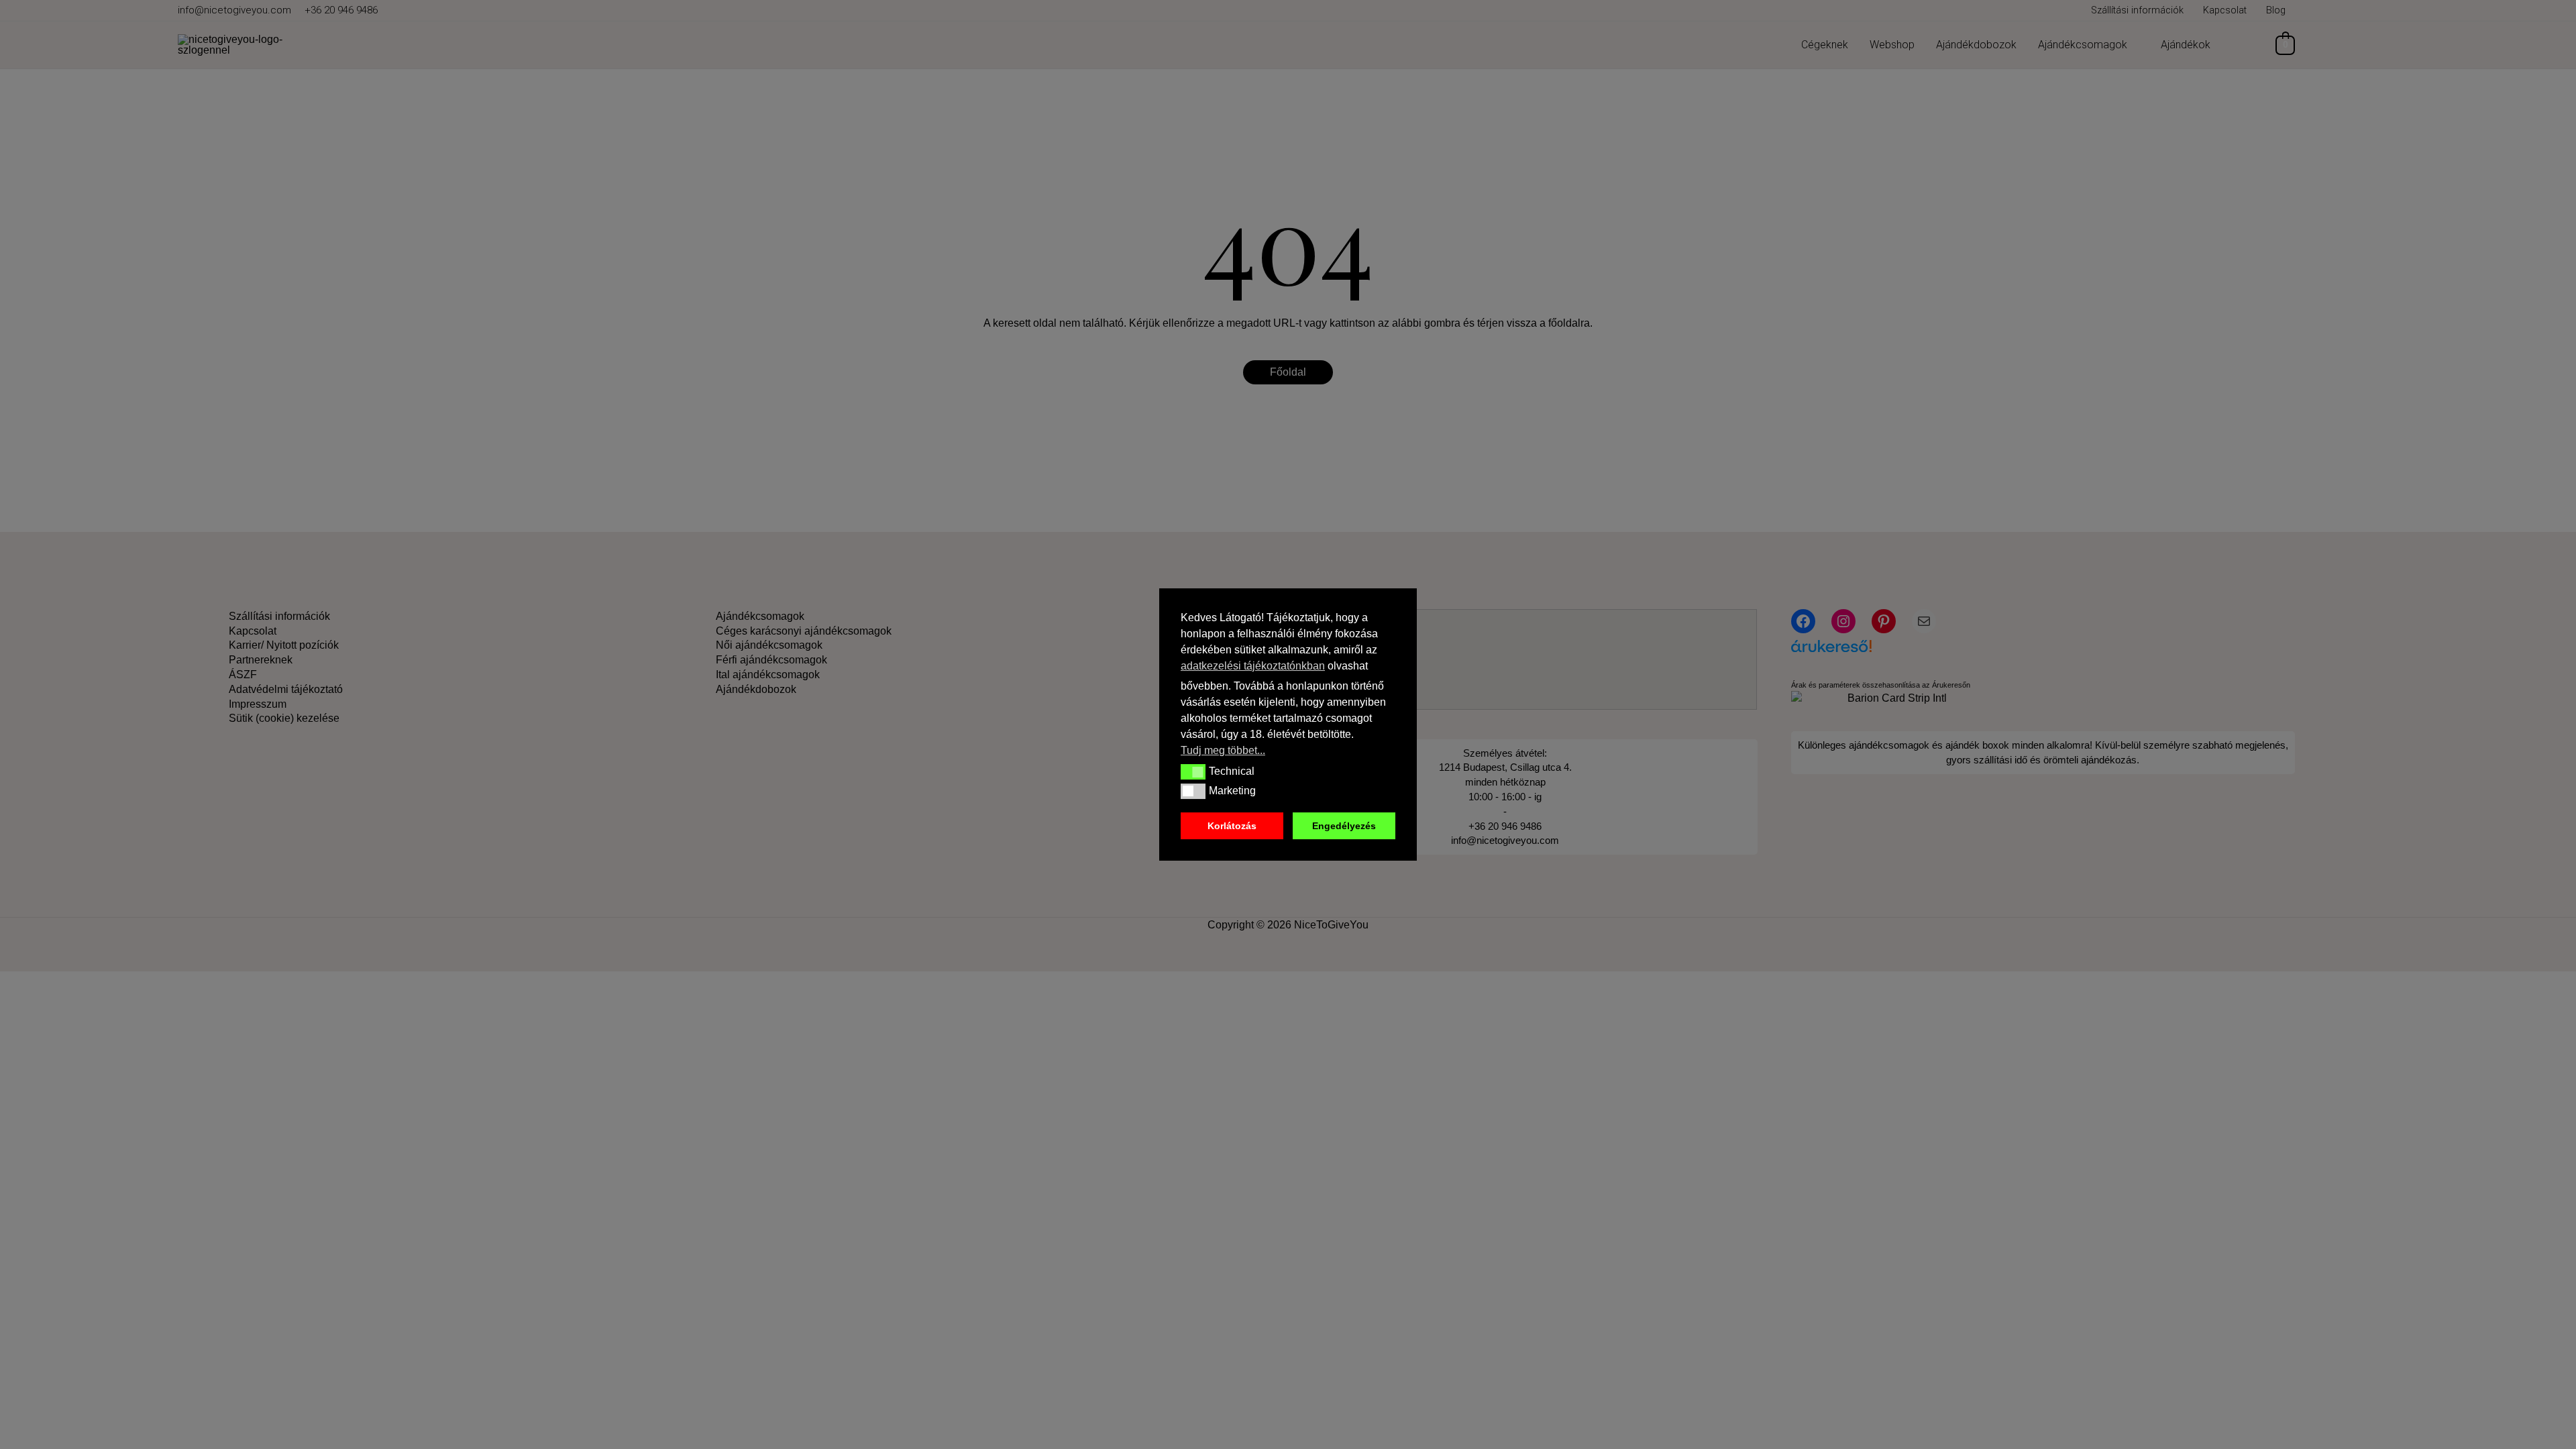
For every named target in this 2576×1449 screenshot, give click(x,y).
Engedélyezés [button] (1344, 826)
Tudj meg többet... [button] (1223, 750)
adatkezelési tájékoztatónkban (1253, 666)
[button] (1193, 771)
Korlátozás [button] (1232, 826)
